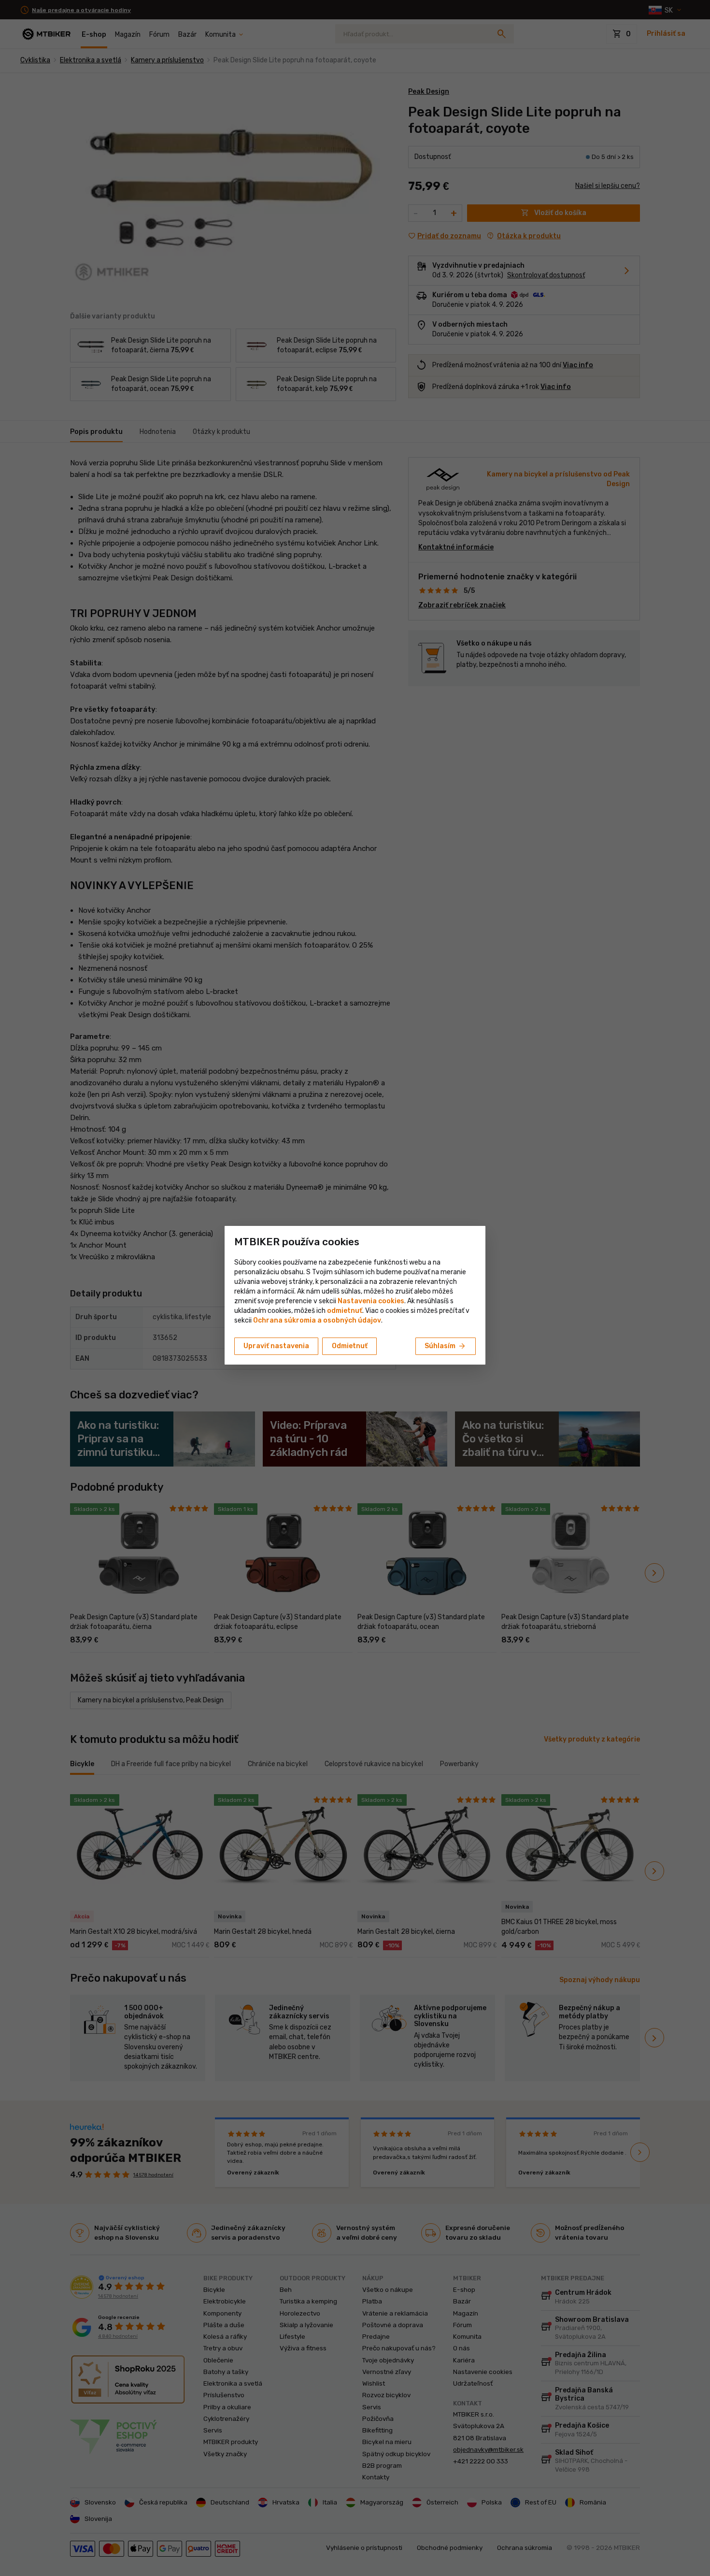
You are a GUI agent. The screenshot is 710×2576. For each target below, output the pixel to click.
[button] (345, 1311)
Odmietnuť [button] (350, 1346)
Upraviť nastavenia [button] (276, 1346)
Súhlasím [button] (446, 1346)
